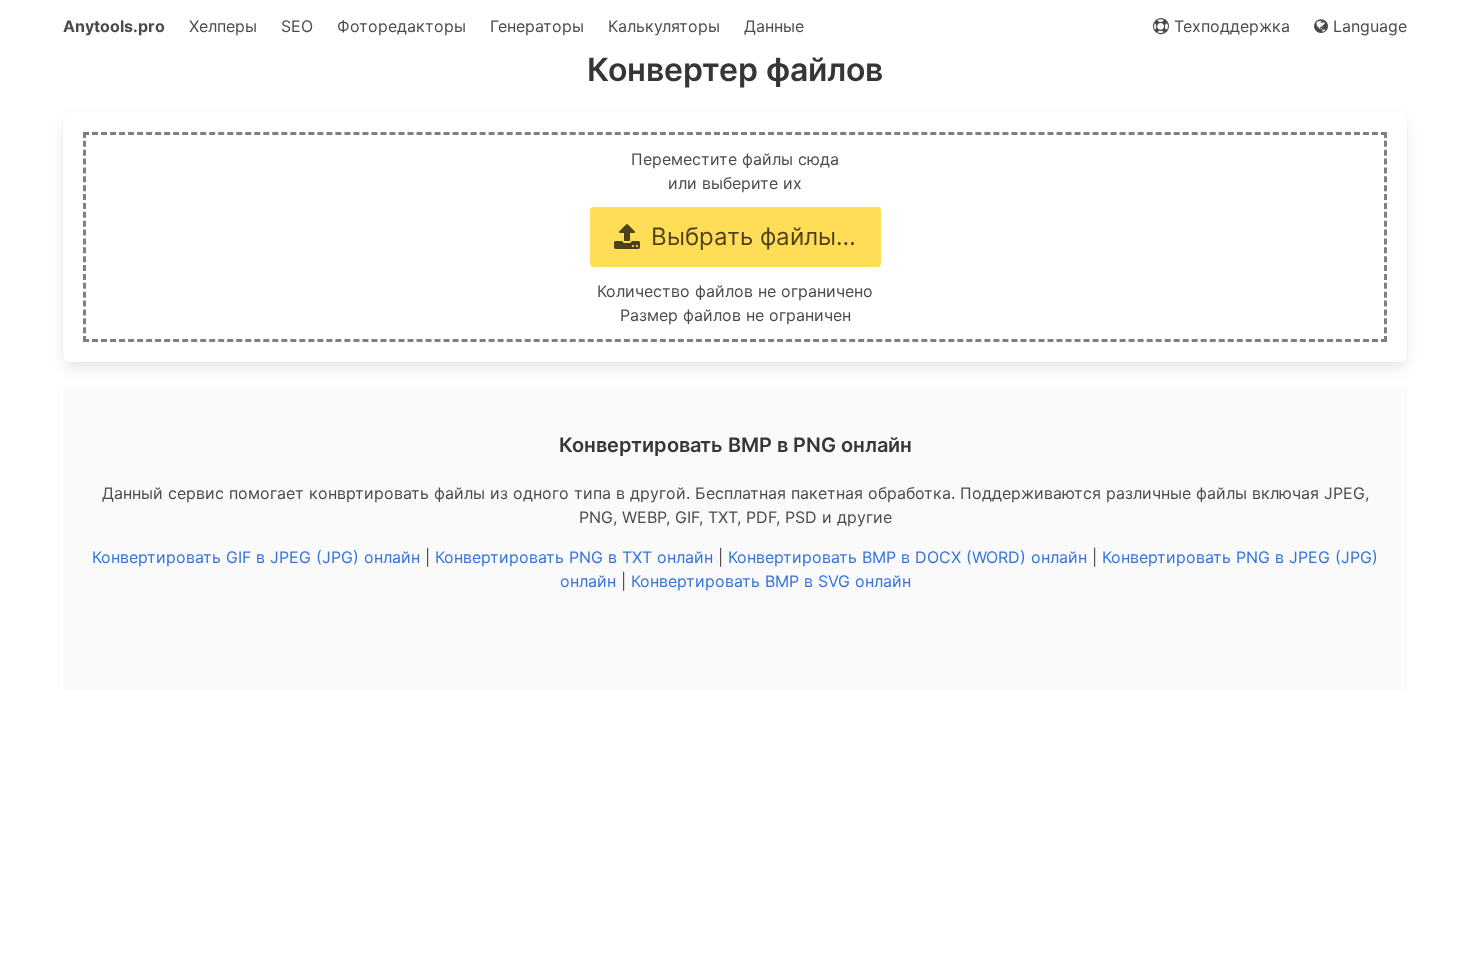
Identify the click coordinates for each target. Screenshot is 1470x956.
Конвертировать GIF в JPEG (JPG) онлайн (256, 557)
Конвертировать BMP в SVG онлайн (771, 581)
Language (1367, 26)
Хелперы (223, 26)
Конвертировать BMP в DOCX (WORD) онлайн (907, 557)
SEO (297, 26)
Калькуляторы (664, 26)
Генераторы (537, 26)
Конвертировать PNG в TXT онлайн (574, 557)
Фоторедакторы (401, 26)
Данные (774, 26)
